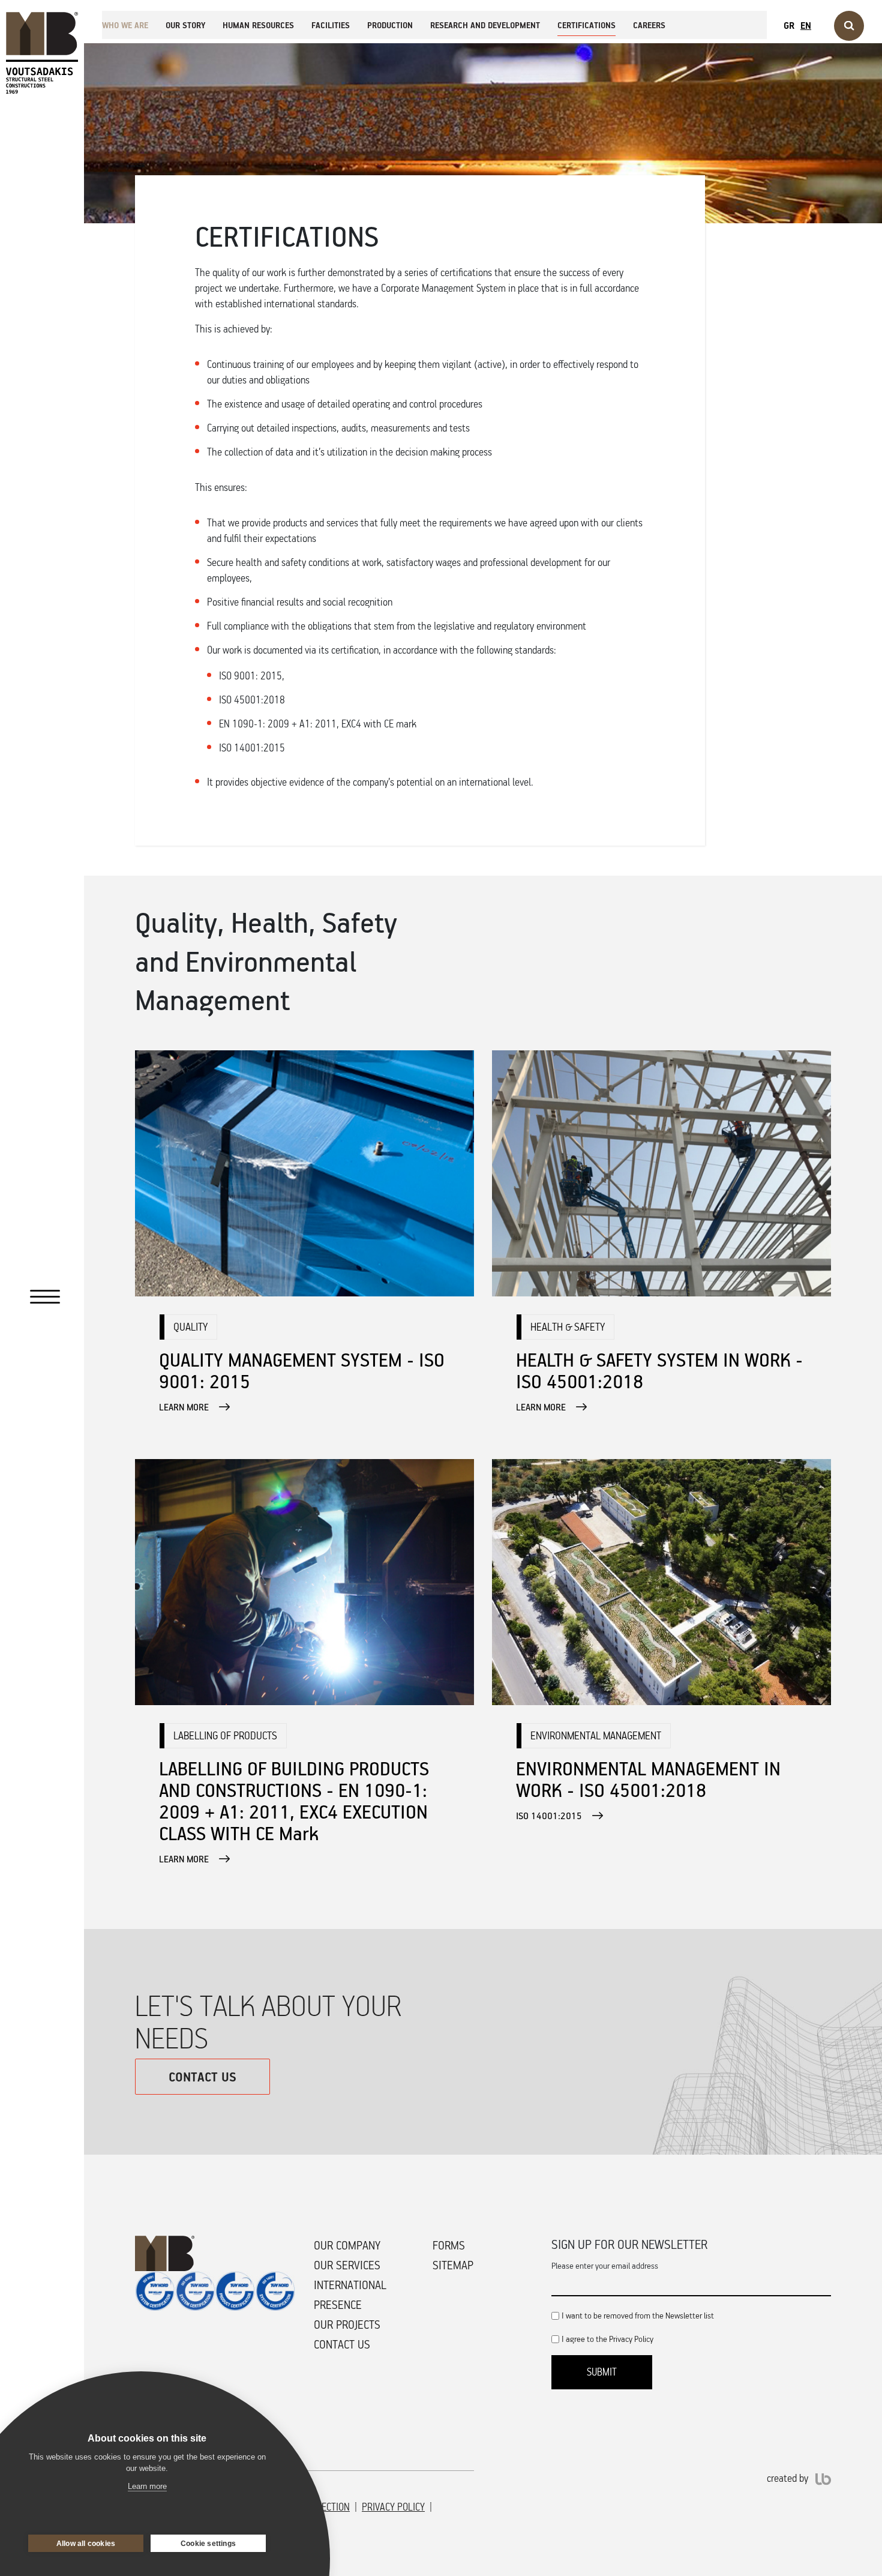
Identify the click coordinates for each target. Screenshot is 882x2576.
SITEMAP (453, 2265)
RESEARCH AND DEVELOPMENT (485, 25)
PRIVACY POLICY (393, 2507)
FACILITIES (331, 25)
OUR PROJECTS (347, 2325)
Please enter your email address (605, 2265)
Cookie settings (208, 2544)
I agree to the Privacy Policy (607, 2339)
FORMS (449, 2245)
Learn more (147, 2486)
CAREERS (649, 25)
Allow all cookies (86, 2544)
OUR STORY (185, 25)
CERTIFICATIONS (586, 25)
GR (789, 25)
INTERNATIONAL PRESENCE (350, 2295)
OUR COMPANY (347, 2245)
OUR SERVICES (347, 2265)
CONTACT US (202, 2077)
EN (806, 25)
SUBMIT (602, 2372)
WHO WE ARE (125, 25)
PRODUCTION (390, 25)
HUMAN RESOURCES (258, 25)
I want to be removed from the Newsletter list (638, 2315)
